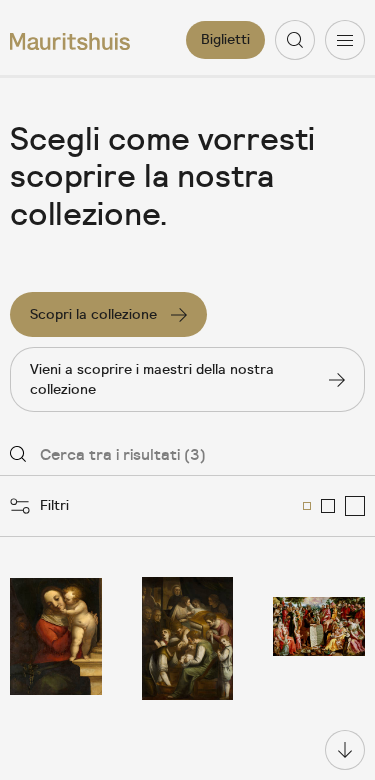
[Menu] (345, 40)
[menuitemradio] (307, 506)
